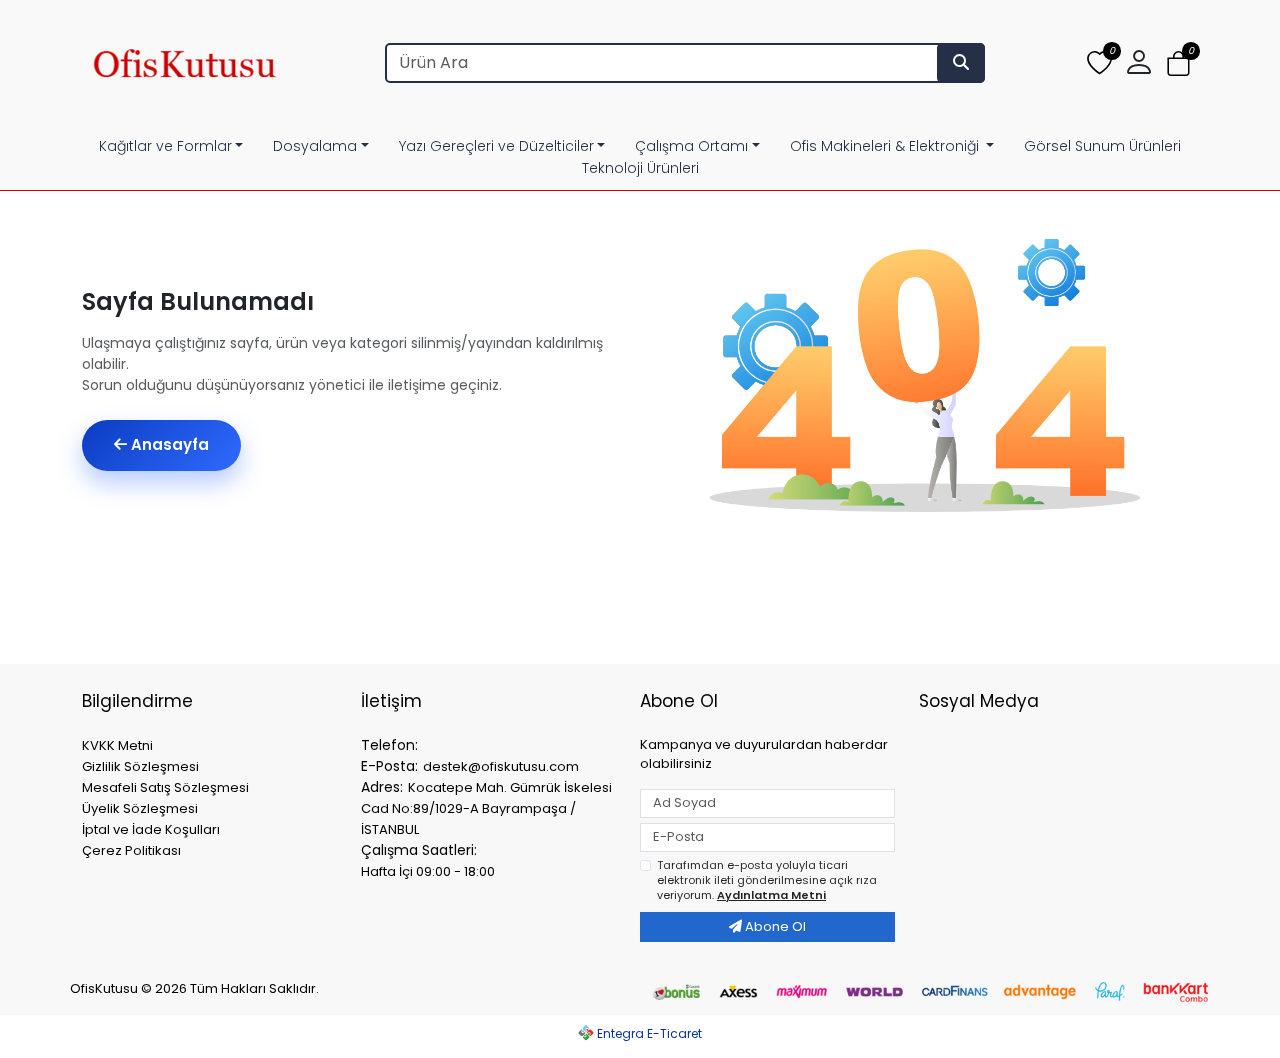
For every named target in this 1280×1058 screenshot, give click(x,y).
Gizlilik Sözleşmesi (140, 766)
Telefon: (389, 745)
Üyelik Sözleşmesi (140, 808)
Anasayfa (168, 444)
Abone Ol (774, 926)
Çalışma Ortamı (691, 146)
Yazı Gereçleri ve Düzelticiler (496, 146)
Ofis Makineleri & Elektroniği (886, 146)
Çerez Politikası (131, 850)
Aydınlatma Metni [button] (771, 895)
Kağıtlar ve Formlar (165, 146)
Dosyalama (315, 146)
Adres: (382, 787)
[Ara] (961, 63)
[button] (1178, 63)
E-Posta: (389, 766)
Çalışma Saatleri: (419, 850)
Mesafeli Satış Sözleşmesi (165, 787)
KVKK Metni (117, 745)
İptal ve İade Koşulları (151, 829)
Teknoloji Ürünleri (640, 168)
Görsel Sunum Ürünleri (1102, 146)
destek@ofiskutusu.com (501, 766)
